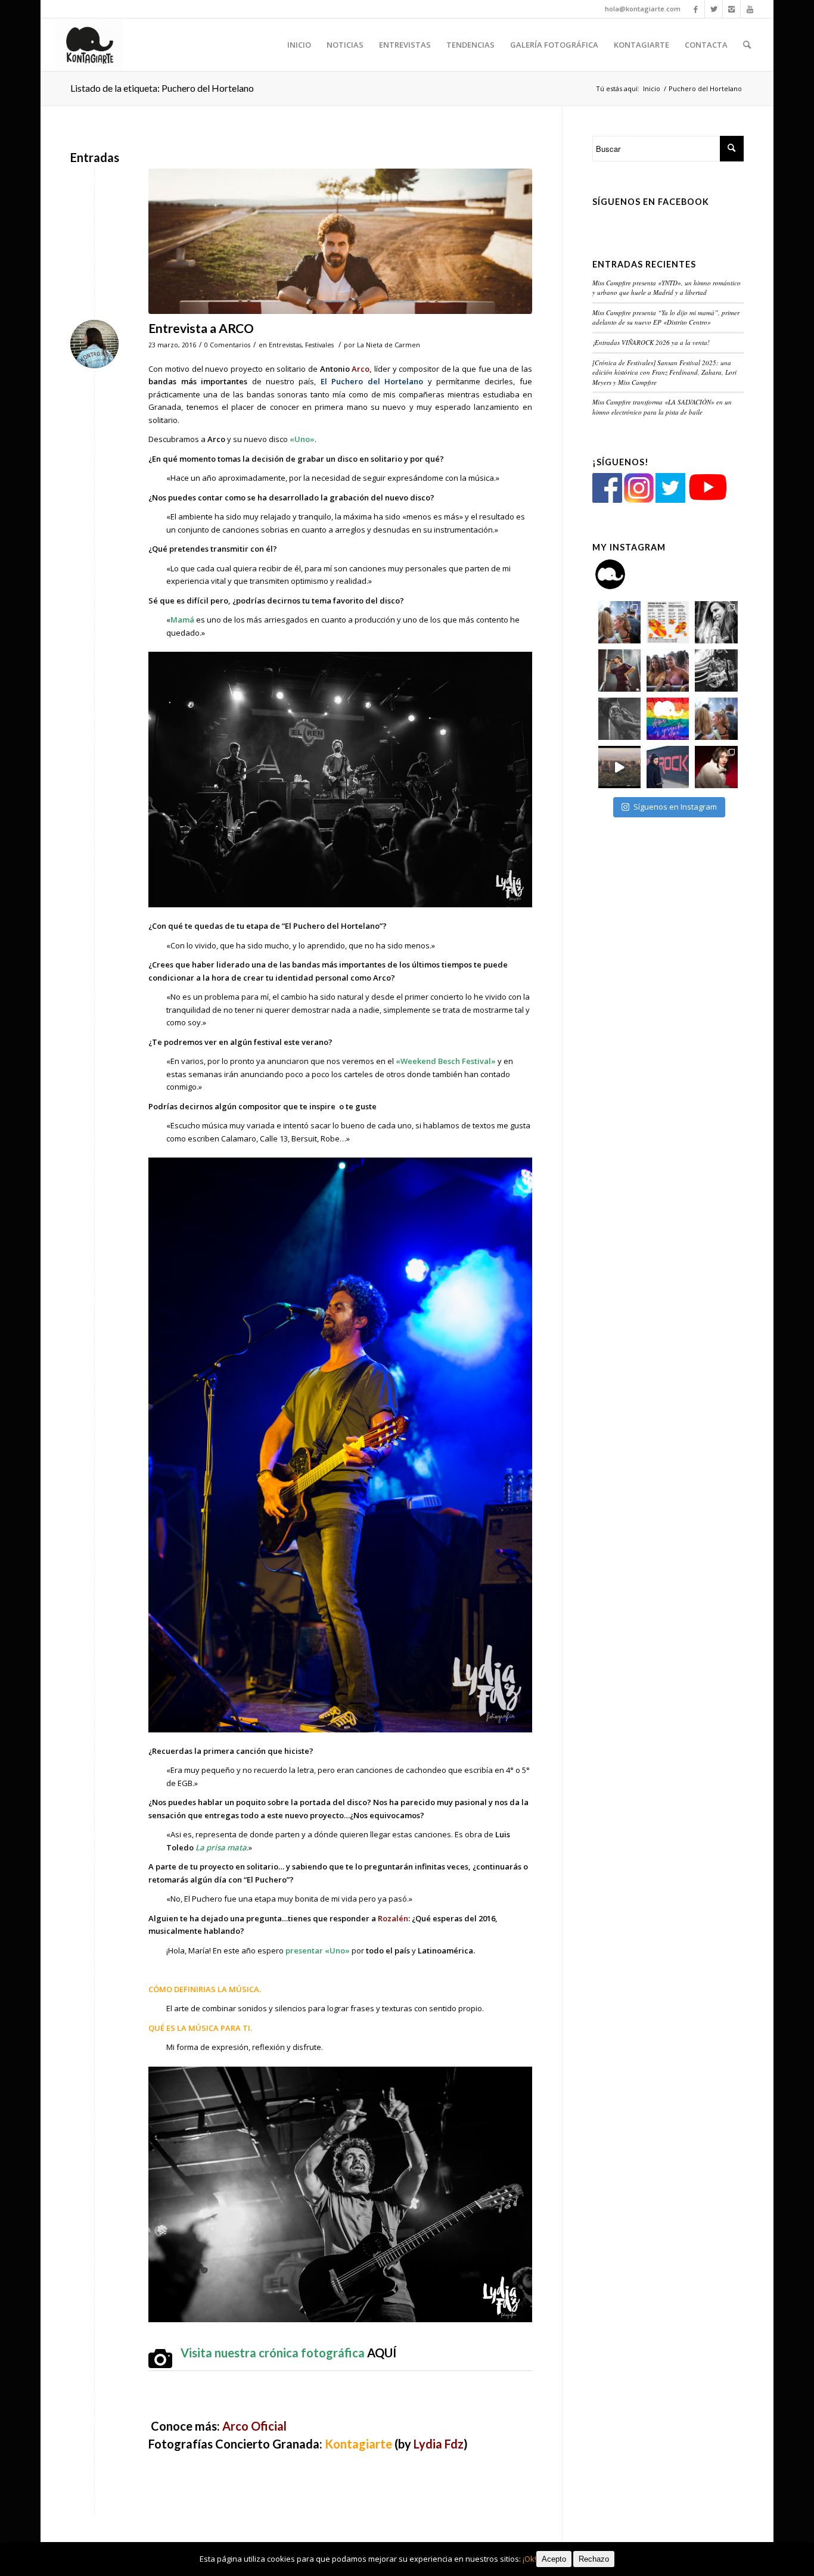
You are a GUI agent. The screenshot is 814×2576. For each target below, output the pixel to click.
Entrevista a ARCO (201, 328)
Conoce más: (219, 2426)
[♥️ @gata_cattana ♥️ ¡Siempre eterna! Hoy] (716, 767)
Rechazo (594, 2559)
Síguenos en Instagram (675, 807)
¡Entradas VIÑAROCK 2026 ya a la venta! (651, 342)
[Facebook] (696, 9)
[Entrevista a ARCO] (340, 241)
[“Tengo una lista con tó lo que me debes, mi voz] (619, 671)
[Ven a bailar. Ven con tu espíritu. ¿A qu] (619, 622)
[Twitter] (714, 9)
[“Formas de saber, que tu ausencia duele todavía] (716, 671)
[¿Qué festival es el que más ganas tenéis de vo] (716, 719)
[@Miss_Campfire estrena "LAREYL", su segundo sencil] (619, 767)
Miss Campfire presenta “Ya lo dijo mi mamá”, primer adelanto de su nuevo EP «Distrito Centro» (666, 318)
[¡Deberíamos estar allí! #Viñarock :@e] (668, 767)
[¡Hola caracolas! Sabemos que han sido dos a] (668, 622)
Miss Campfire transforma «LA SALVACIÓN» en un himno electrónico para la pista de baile (662, 407)
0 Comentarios (227, 345)
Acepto (554, 2559)
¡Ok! (529, 2559)
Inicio (652, 88)
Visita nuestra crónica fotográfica (288, 2353)
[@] (628, 574)
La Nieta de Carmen (389, 345)
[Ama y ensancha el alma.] (668, 719)
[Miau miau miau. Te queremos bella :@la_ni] (716, 622)
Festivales (319, 345)
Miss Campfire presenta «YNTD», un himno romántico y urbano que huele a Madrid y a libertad (667, 288)
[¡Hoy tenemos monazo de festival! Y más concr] (668, 671)
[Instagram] (731, 9)
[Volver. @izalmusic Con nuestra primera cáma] (619, 719)
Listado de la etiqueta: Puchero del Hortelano (162, 88)
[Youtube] (750, 9)
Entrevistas (285, 345)
